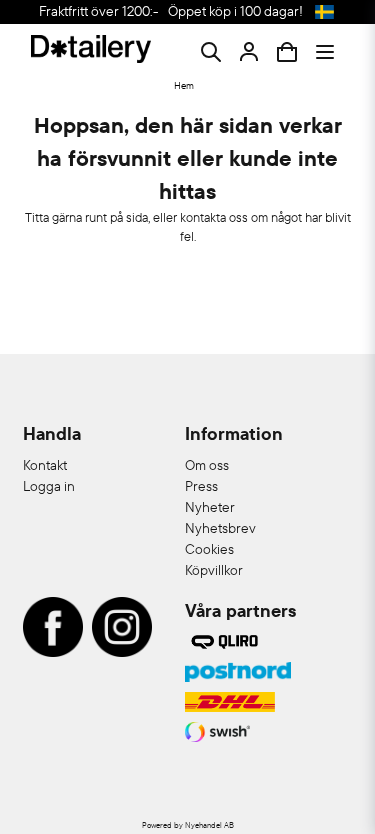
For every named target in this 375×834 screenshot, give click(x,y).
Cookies (209, 549)
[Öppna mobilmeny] (325, 52)
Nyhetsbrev (220, 528)
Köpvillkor (214, 570)
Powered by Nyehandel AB (188, 825)
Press (201, 486)
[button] (325, 12)
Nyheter (210, 507)
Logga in (49, 486)
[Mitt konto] (249, 52)
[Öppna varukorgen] (287, 52)
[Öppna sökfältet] (211, 52)
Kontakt (45, 465)
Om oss (207, 465)
